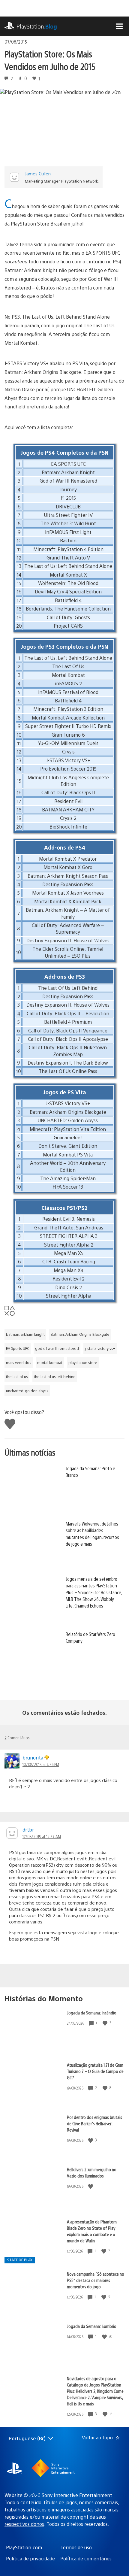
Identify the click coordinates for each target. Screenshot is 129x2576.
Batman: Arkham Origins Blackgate (80, 1334)
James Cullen (38, 173)
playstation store (83, 1362)
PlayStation (37, 26)
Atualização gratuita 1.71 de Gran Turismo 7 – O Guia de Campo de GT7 (95, 2071)
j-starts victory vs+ (100, 1348)
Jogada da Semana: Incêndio (92, 2012)
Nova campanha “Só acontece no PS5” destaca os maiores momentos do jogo (96, 2280)
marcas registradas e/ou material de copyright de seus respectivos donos (61, 2517)
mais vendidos (19, 1362)
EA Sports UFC (18, 1348)
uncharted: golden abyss (27, 1391)
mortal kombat (50, 1362)
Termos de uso (76, 2547)
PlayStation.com (24, 2547)
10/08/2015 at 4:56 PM (41, 1764)
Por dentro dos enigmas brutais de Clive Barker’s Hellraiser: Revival (94, 2123)
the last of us (17, 1377)
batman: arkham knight (25, 1334)
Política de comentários (86, 2558)
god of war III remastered (57, 1348)
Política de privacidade (30, 2558)
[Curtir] (106, 2023)
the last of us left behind (55, 1377)
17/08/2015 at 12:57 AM (42, 1836)
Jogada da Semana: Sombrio (92, 2326)
